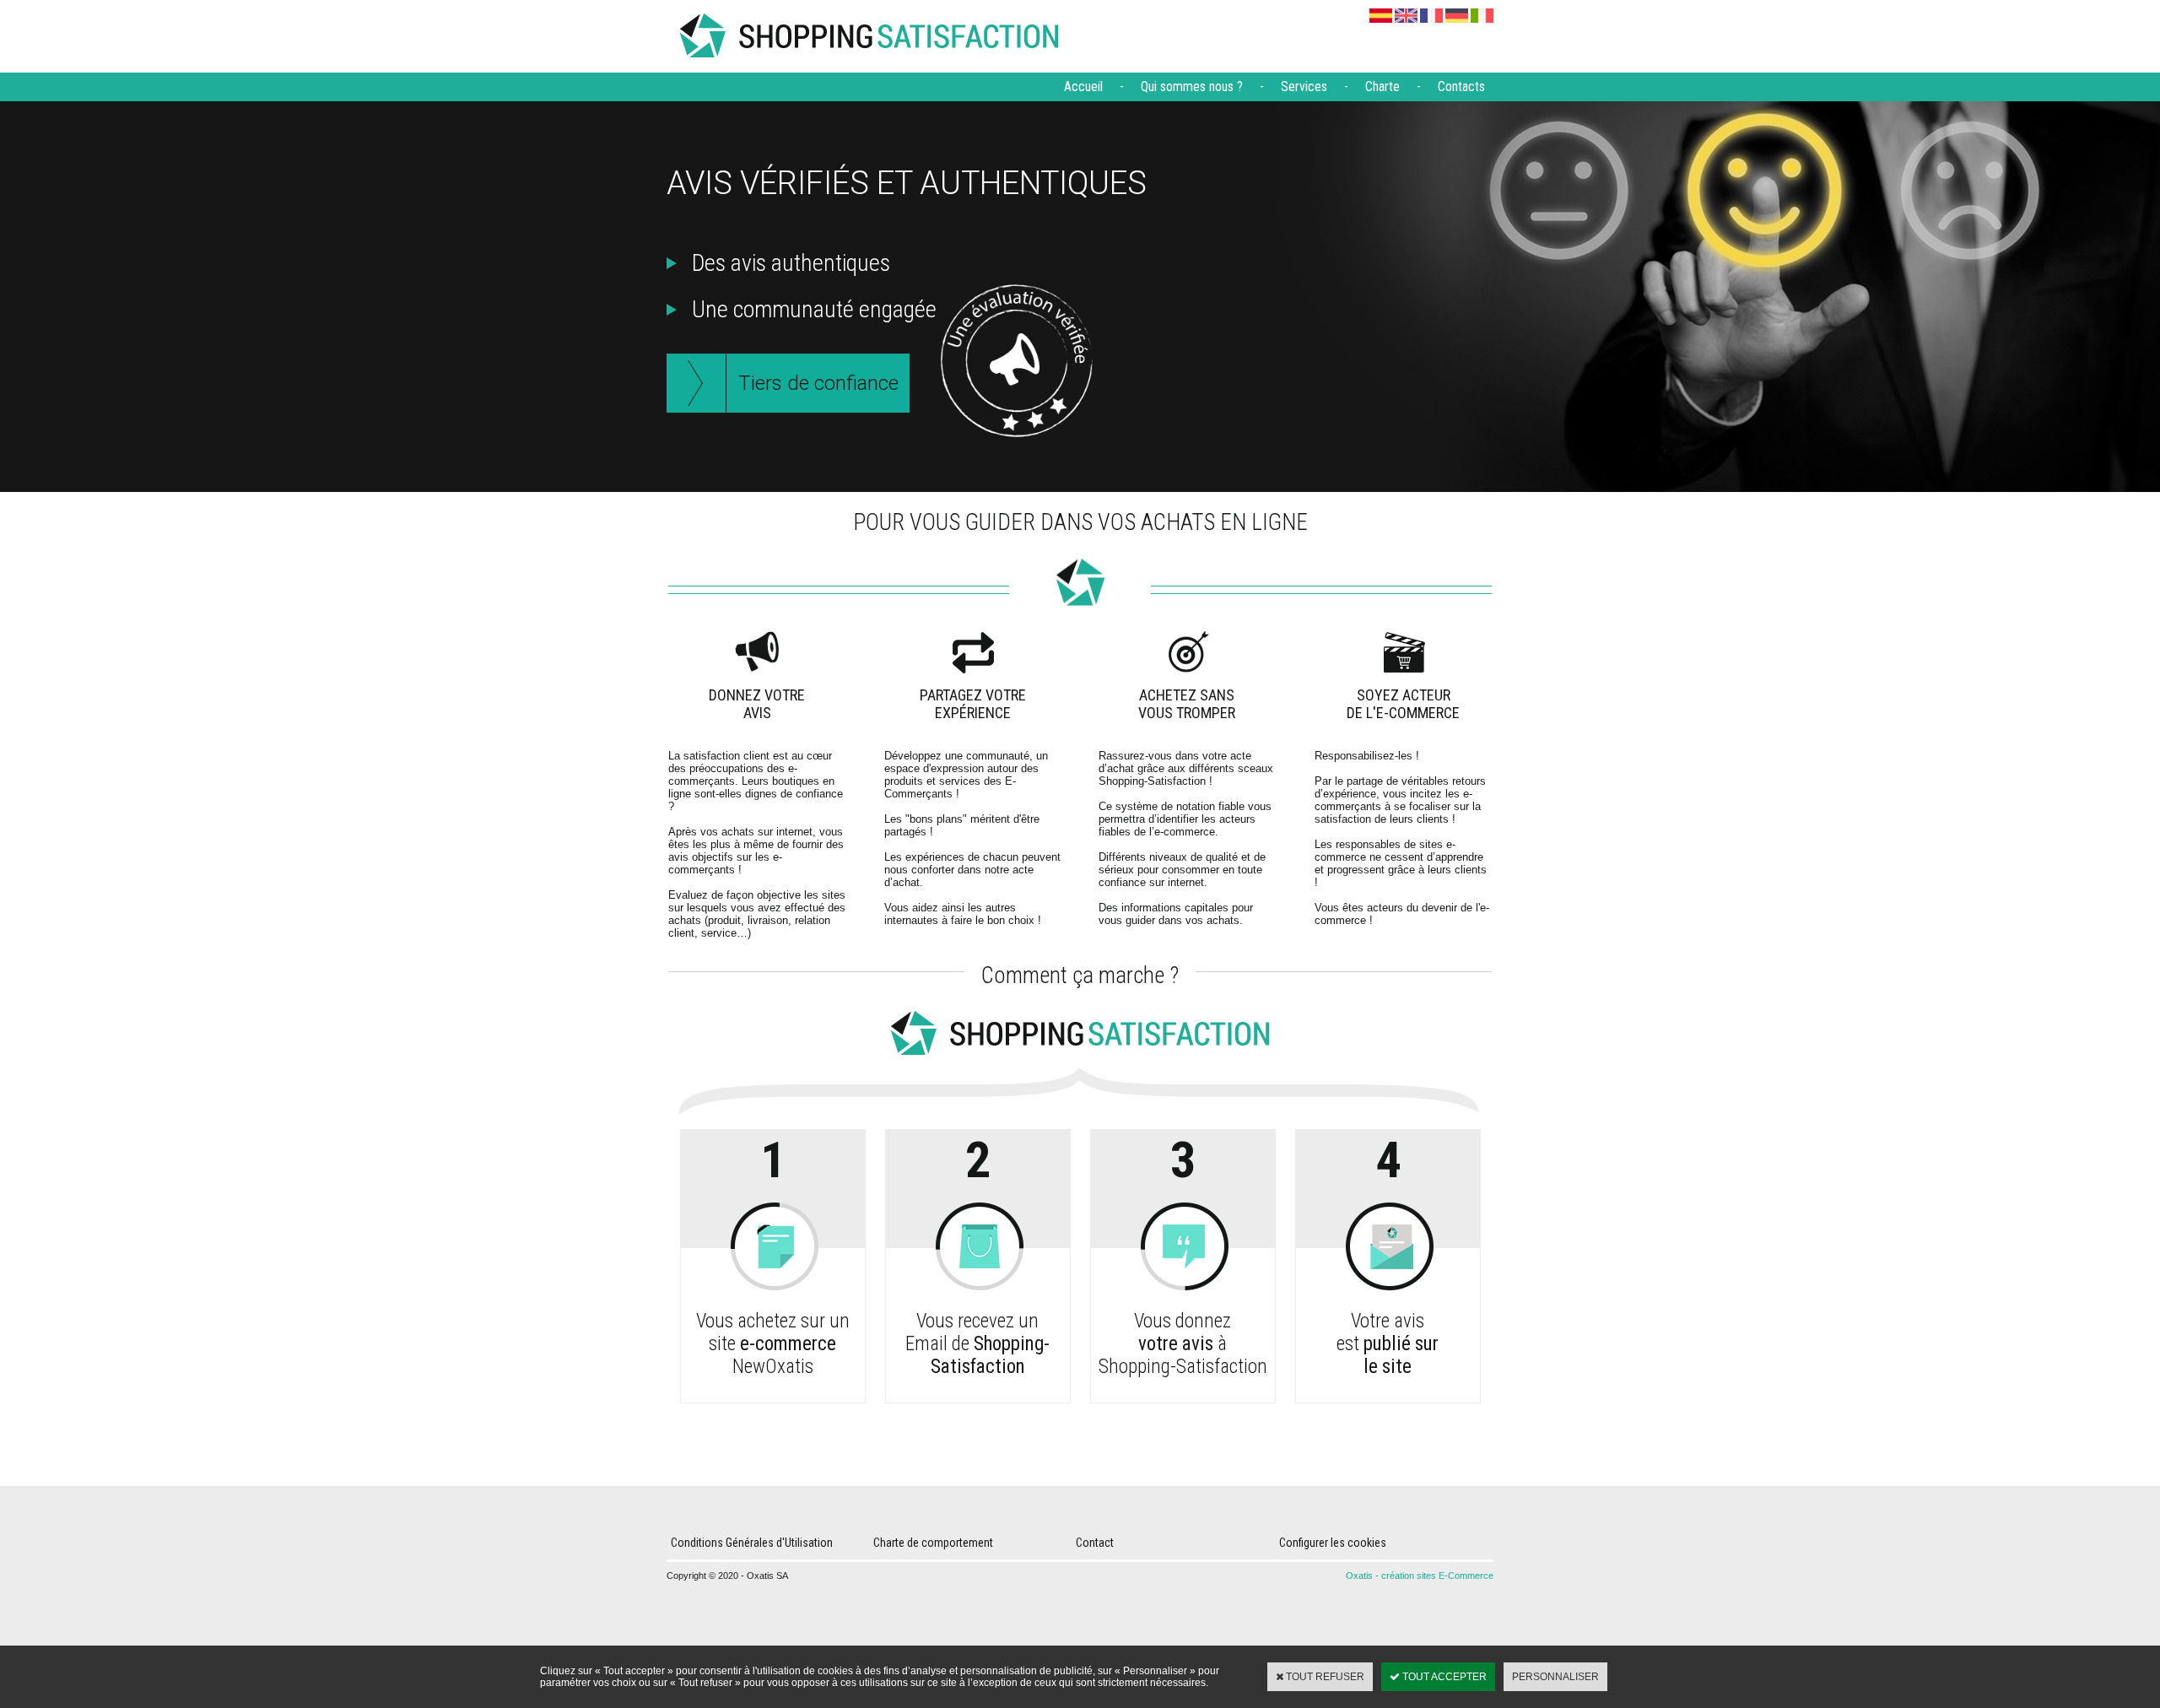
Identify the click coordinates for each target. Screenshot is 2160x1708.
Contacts (1461, 86)
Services (1304, 86)
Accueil (1083, 86)
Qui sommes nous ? (1192, 86)
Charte (1382, 86)
